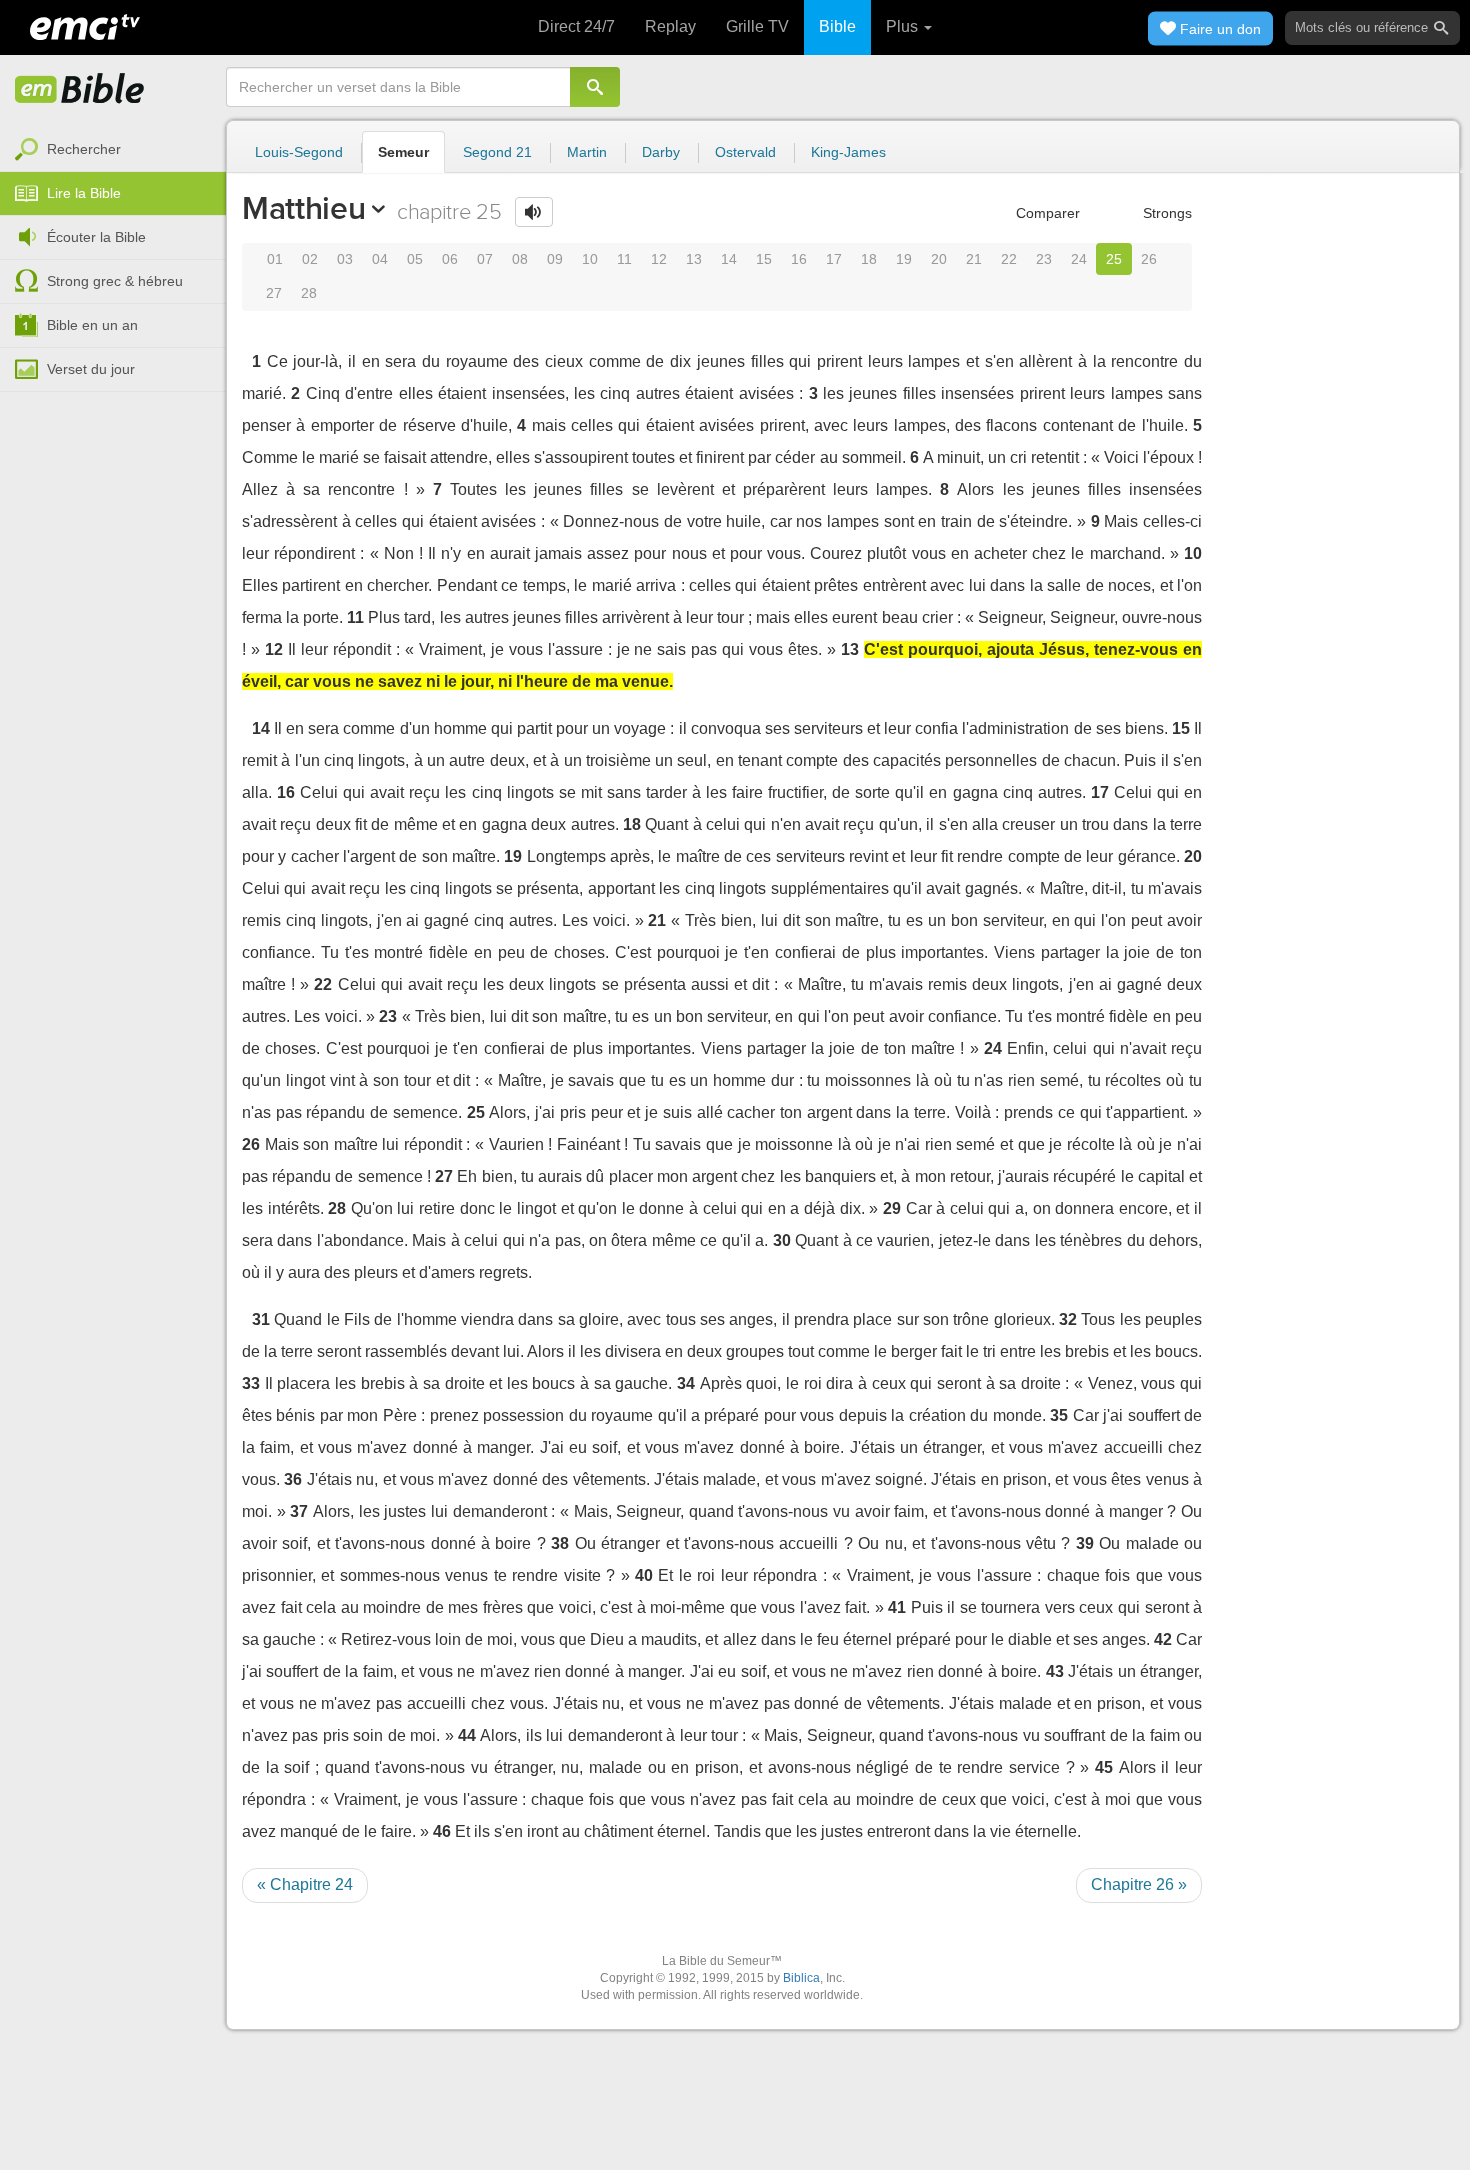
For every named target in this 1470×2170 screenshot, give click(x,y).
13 (694, 259)
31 (261, 1319)
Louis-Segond (299, 152)
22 (1009, 259)
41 (897, 1607)
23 (1044, 259)
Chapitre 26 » (1139, 1884)
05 (415, 259)
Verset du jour (91, 369)
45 (1104, 1767)
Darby (661, 152)
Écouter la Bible (96, 237)
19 (904, 259)
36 (293, 1479)
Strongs (1165, 213)
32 (1068, 1319)
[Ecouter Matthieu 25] (534, 212)
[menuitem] (113, 150)
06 (450, 259)
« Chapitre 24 (305, 1884)
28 (309, 293)
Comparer (1046, 213)
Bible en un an (92, 325)
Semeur (403, 152)
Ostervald (745, 152)
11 (624, 259)
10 (590, 259)
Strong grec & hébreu (115, 281)
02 (310, 259)
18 (869, 259)
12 (659, 259)
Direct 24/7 (576, 26)
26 (1149, 259)
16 (799, 259)
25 (1114, 259)
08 (520, 259)
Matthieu (303, 208)
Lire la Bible (84, 193)
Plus (904, 26)
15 (764, 259)
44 (467, 1735)
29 (892, 1208)
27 (274, 293)
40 (644, 1575)
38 (560, 1543)
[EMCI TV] (85, 25)
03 (345, 259)
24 (1079, 259)
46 (442, 1831)
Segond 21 (497, 152)
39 (1085, 1543)
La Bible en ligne (80, 90)
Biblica (801, 1978)
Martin (587, 152)
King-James (848, 152)
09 (555, 259)
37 (299, 1511)
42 (1163, 1639)
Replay (670, 26)
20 (939, 259)
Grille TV (757, 26)
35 (1059, 1415)
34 (686, 1383)
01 (275, 259)
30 (782, 1240)
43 (1055, 1671)
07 (485, 259)
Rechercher (84, 149)
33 (251, 1383)
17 (834, 259)
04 (380, 259)
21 (974, 259)
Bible (837, 26)
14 (729, 259)
